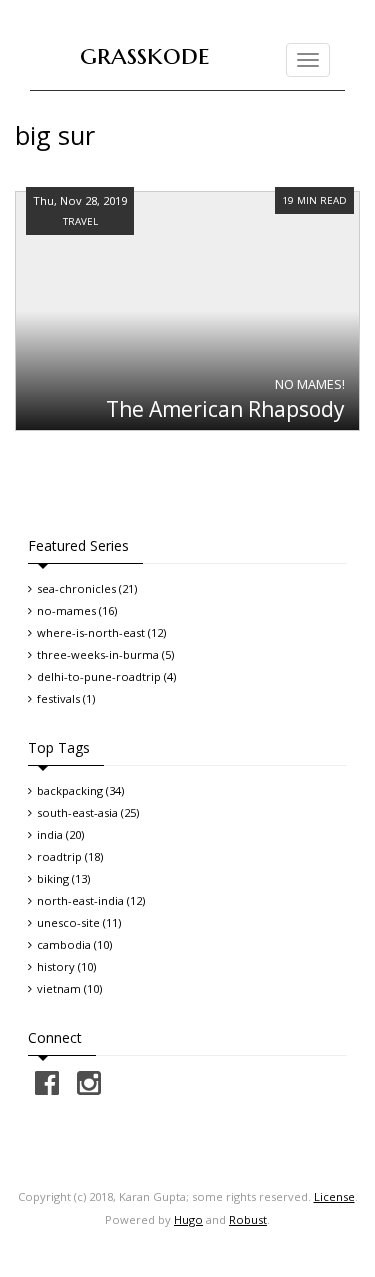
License (334, 1196)
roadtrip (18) (70, 856)
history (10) (66, 966)
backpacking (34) (80, 790)
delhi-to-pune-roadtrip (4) (106, 676)
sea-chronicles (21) (87, 588)
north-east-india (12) (91, 900)
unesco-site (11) (79, 922)
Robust (248, 1219)
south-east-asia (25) (88, 812)
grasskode (145, 54)
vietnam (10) (69, 988)
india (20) (60, 834)
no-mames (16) (77, 610)
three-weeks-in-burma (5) (105, 654)
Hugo (188, 1219)
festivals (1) (66, 698)
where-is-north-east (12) (101, 632)
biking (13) (63, 878)
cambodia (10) (74, 944)
